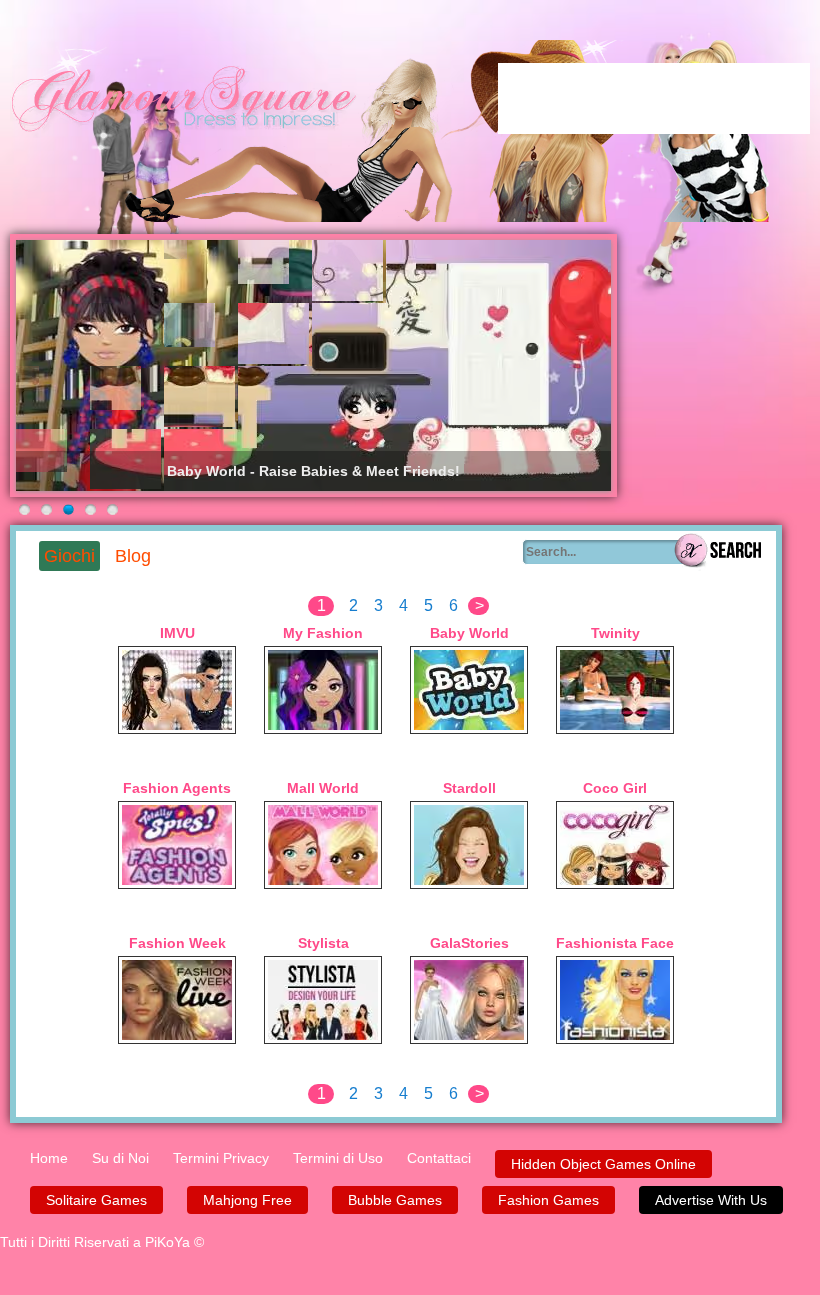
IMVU (177, 633)
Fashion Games (548, 1200)
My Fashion (323, 633)
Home (49, 1158)
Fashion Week (177, 943)
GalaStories (469, 943)
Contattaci (439, 1158)
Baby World (469, 633)
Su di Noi (120, 1158)
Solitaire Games (96, 1200)
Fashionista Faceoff (615, 943)
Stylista (323, 943)
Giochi (69, 556)
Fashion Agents (177, 788)
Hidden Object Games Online (603, 1164)
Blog (133, 556)
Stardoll (469, 788)
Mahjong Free (247, 1200)
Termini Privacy (221, 1158)
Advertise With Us (711, 1200)
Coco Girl (615, 788)
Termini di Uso (338, 1158)
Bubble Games (395, 1200)
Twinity (615, 633)
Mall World (323, 788)
